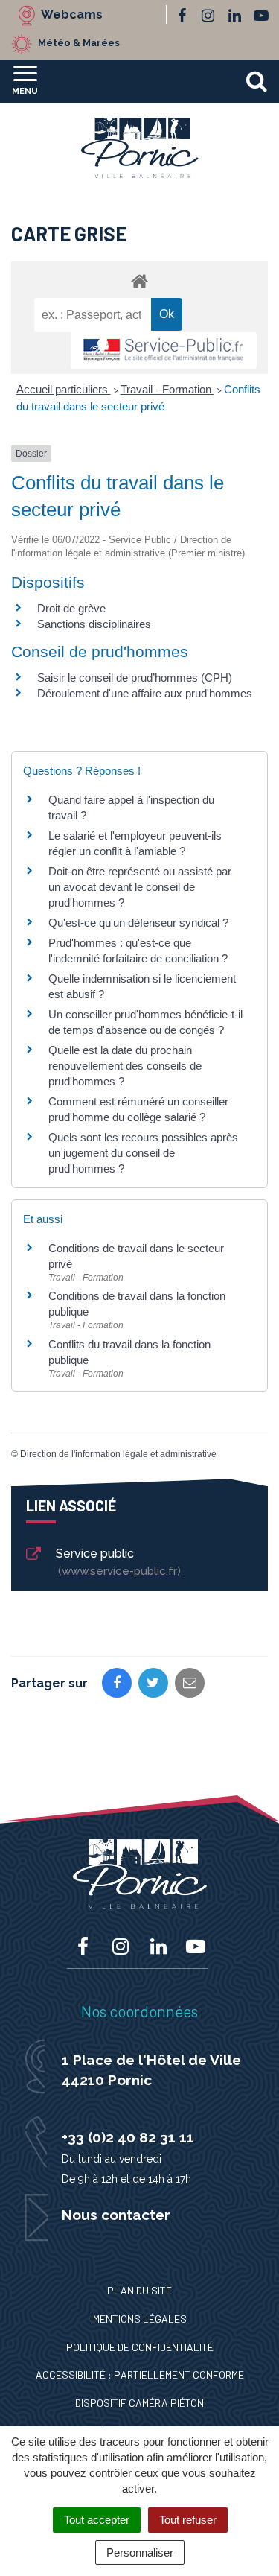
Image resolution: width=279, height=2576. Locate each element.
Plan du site (139, 2290)
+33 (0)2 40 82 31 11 (128, 2137)
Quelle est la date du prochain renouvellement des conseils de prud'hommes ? (125, 1066)
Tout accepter (97, 2520)
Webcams (72, 15)
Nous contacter (116, 2215)
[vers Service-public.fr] (164, 350)
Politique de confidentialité (140, 2347)
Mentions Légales (140, 2319)
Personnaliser (140, 2553)
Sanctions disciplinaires (94, 624)
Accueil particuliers (64, 389)
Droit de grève (71, 608)
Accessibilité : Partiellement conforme (140, 2374)
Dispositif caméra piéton (139, 2403)
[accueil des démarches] (139, 280)
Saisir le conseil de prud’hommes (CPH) (135, 678)
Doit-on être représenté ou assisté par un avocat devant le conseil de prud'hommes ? (140, 887)
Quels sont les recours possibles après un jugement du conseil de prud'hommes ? (143, 1153)
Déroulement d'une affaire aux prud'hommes (145, 693)
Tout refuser (188, 2520)
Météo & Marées (79, 43)
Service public (116, 1562)
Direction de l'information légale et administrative (118, 1454)
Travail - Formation (167, 389)
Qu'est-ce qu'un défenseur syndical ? (138, 923)
